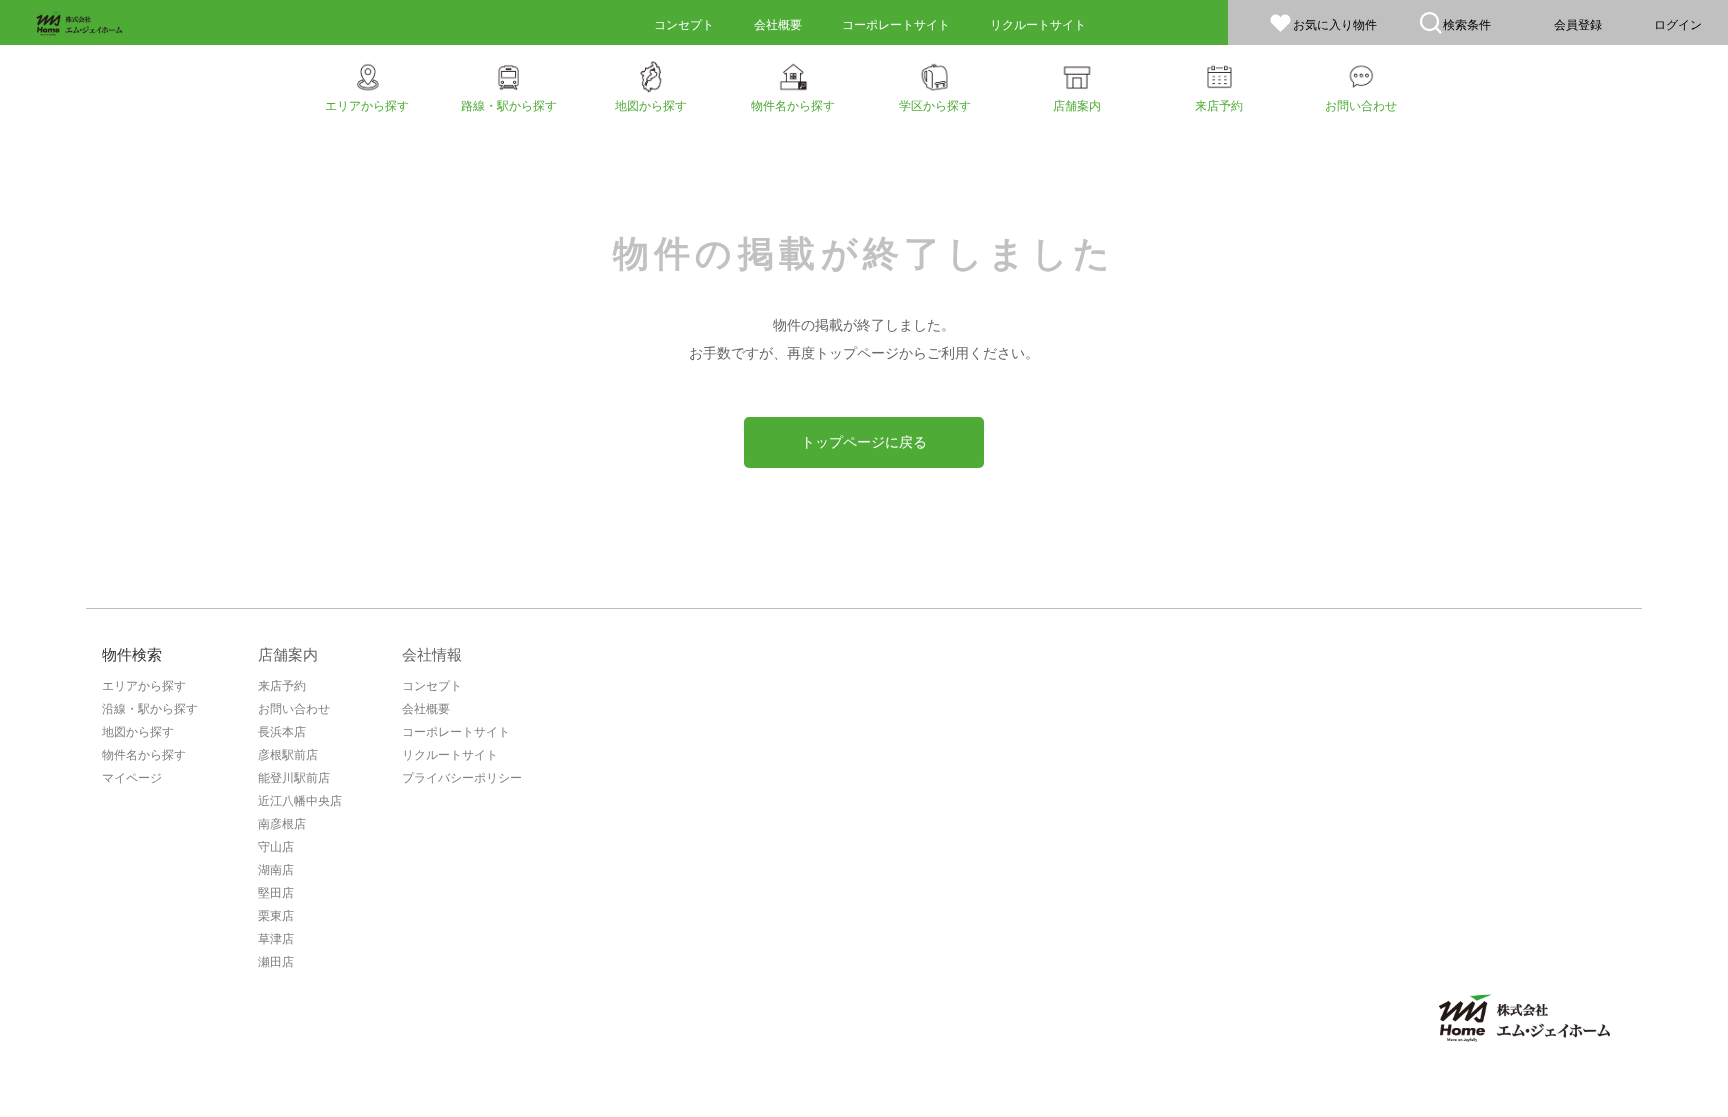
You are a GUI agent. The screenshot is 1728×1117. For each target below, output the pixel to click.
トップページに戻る (864, 442)
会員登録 (1578, 25)
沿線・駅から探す (150, 709)
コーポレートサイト (456, 732)
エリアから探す (144, 686)
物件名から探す (144, 755)
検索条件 (1467, 25)
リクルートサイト (450, 755)
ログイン (1678, 25)
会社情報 (432, 654)
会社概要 (426, 709)
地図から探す (138, 732)
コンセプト (432, 686)
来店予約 (282, 686)
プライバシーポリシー (462, 778)
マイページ (132, 778)
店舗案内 (288, 654)
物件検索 (132, 654)
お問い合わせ (294, 709)
